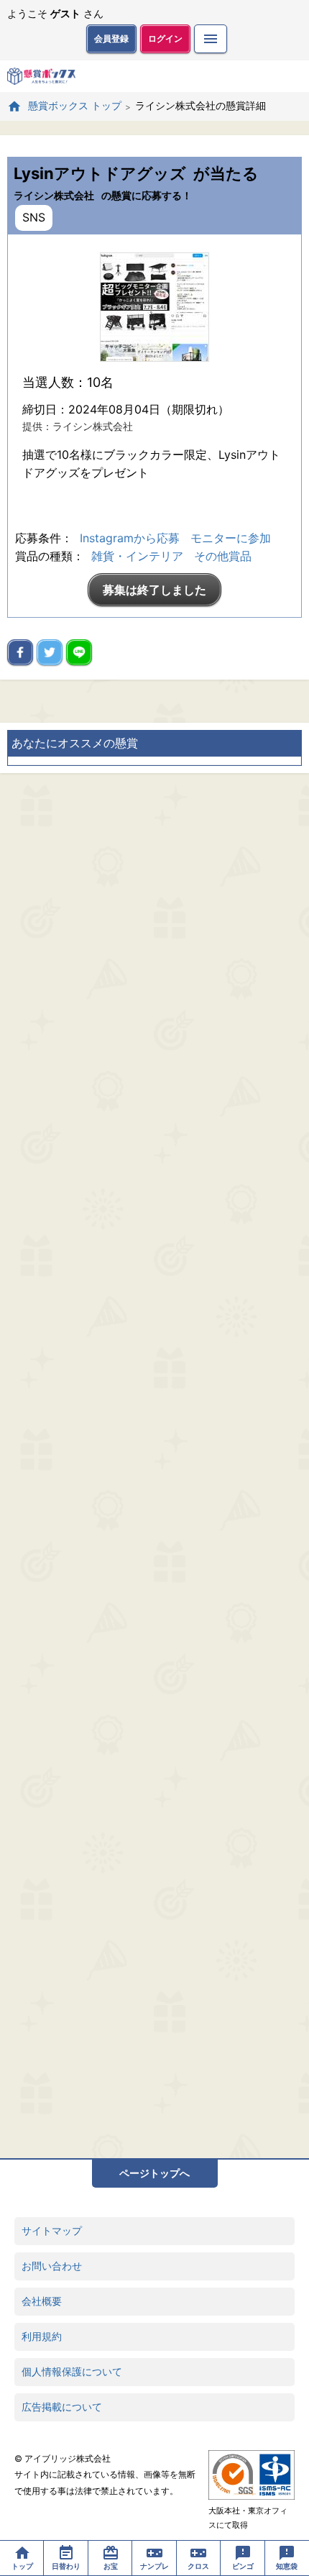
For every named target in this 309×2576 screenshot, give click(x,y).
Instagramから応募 (130, 538)
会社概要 (42, 2301)
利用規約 (42, 2336)
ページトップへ (154, 2173)
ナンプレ (154, 2566)
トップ (22, 2566)
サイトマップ (52, 2230)
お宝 (111, 2566)
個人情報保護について (72, 2371)
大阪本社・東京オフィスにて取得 (248, 2518)
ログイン (165, 38)
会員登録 (111, 38)
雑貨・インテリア (137, 556)
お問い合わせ (52, 2266)
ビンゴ (243, 2566)
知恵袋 (287, 2566)
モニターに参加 (231, 538)
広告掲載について (62, 2407)
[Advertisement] (154, 1466)
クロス (198, 2566)
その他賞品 (223, 556)
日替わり (66, 2566)
